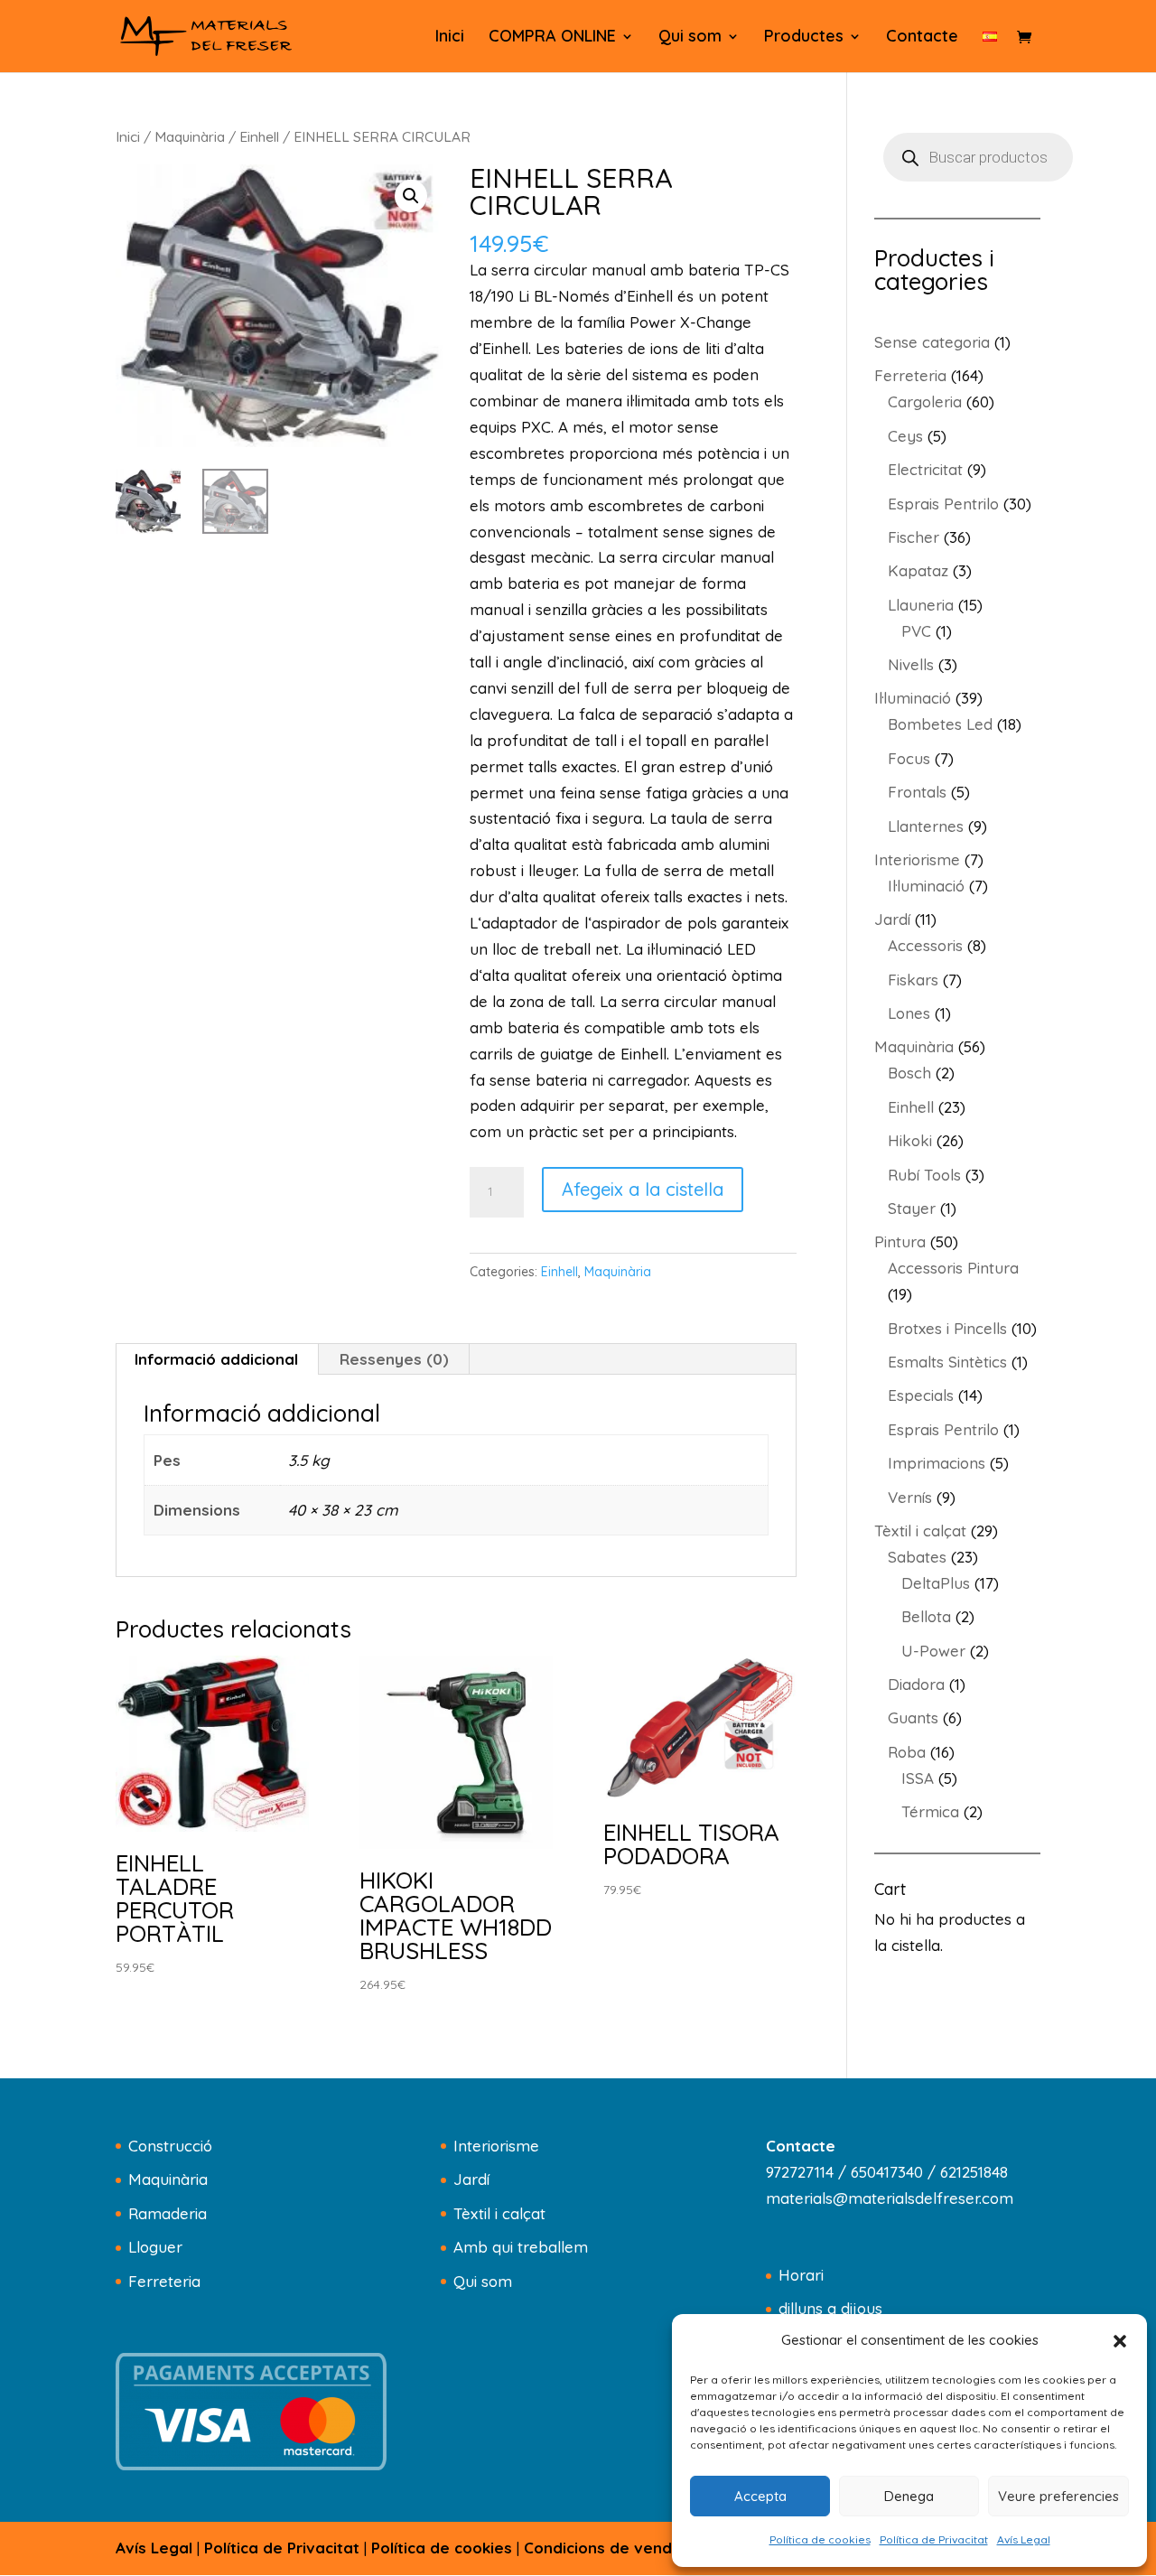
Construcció (170, 2146)
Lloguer (155, 2247)
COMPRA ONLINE (552, 38)
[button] (1120, 2341)
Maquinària (190, 136)
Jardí (471, 2179)
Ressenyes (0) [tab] (394, 1359)
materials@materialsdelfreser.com (890, 2198)
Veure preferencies (1058, 2496)
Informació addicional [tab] (216, 1359)
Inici (450, 38)
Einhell (259, 136)
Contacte (922, 38)
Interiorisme (496, 2146)
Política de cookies (820, 2539)
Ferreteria (164, 2281)
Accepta (760, 2496)
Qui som (690, 38)
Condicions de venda (603, 2548)
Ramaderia (168, 2213)
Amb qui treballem (521, 2247)
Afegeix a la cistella (643, 1189)
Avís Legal (1024, 2539)
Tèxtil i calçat (499, 2213)
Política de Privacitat (934, 2539)
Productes (804, 38)
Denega (909, 2496)
